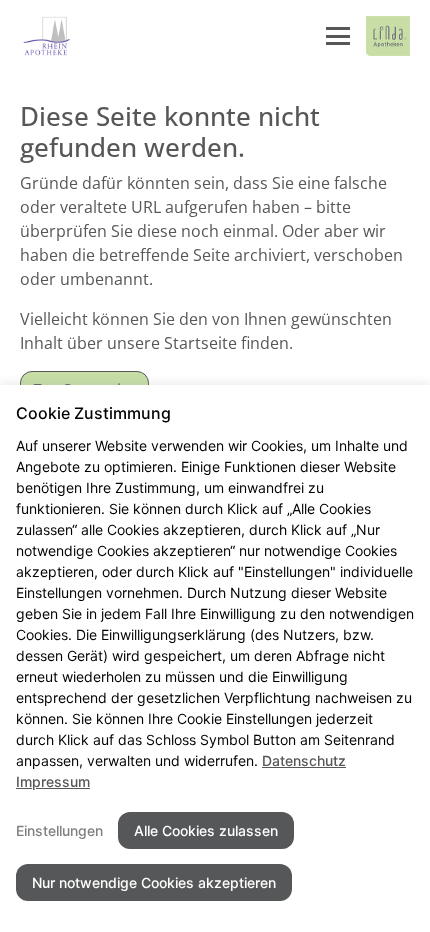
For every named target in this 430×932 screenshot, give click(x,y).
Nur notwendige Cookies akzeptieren (154, 882)
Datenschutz (304, 760)
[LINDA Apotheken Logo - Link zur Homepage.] (388, 36)
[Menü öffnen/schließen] (338, 36)
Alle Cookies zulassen (206, 830)
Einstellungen (59, 830)
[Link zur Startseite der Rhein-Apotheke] (48, 36)
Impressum (53, 781)
